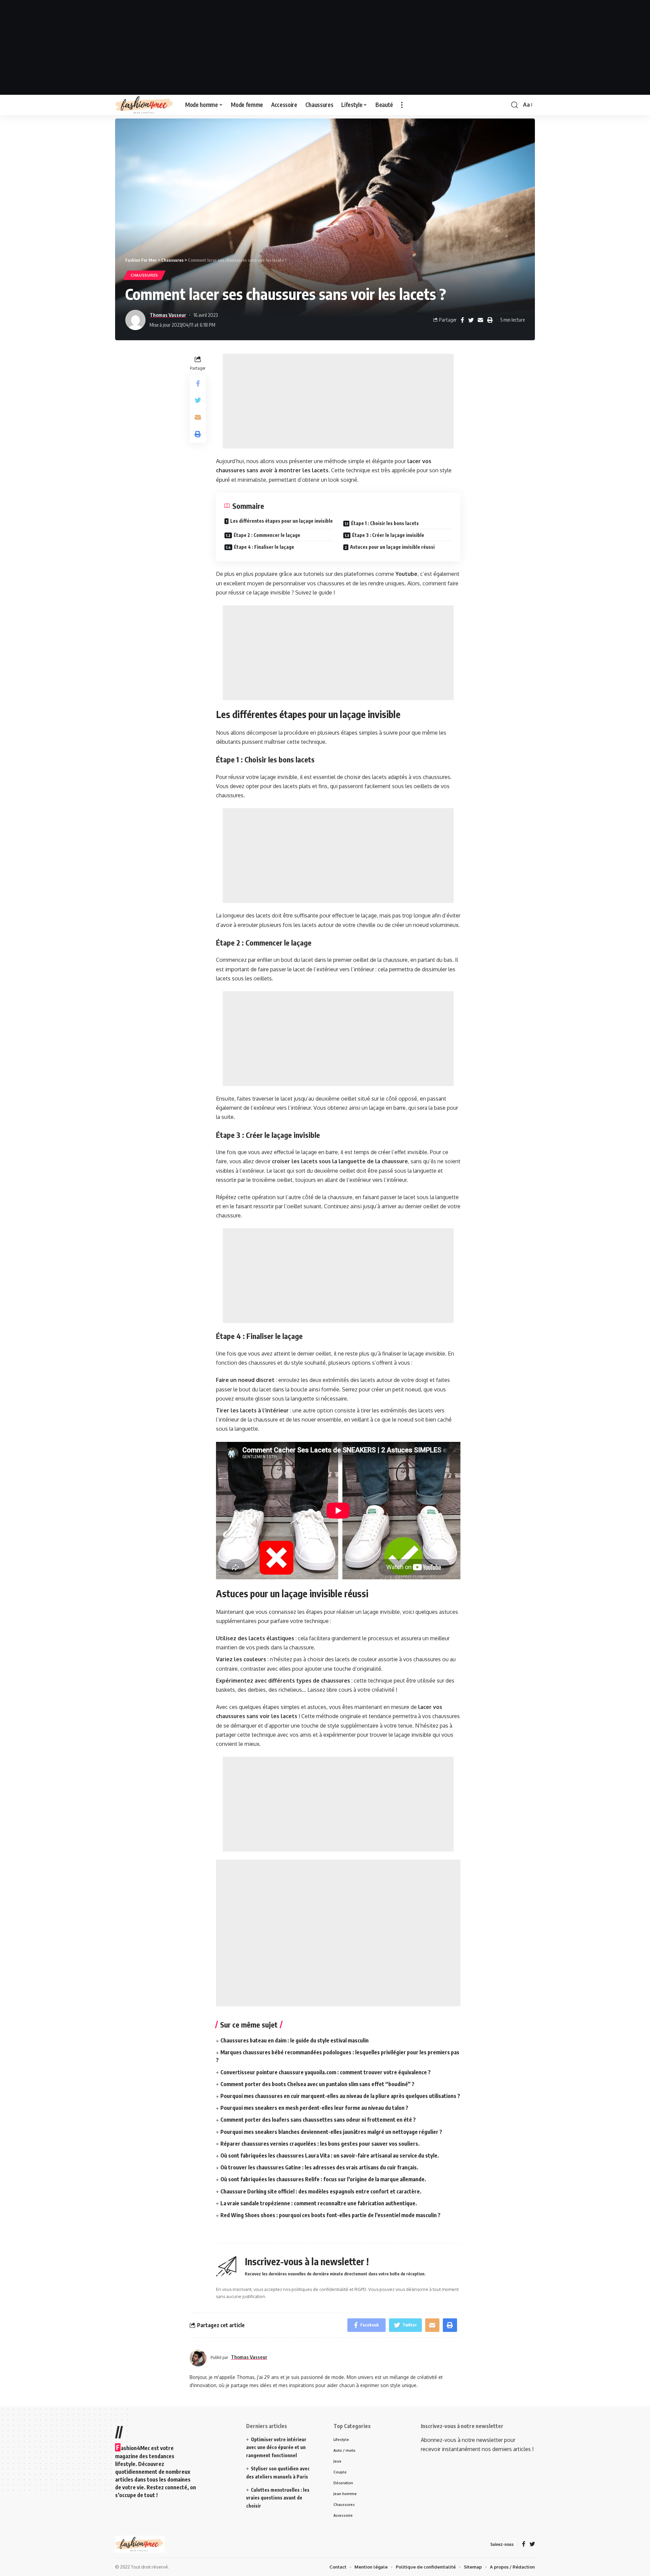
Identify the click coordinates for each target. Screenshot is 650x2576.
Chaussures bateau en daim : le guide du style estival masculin (295, 2040)
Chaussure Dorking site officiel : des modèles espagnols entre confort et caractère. (321, 2191)
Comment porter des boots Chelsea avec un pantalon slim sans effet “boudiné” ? (317, 2084)
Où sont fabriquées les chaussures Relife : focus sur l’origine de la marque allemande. (323, 2179)
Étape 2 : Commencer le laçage (267, 535)
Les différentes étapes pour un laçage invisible (281, 521)
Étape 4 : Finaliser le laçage (264, 547)
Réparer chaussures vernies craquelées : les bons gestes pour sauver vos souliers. (320, 2144)
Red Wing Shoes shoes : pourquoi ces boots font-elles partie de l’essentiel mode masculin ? (330, 2215)
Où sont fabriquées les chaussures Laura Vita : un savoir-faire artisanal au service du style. (330, 2156)
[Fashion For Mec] (145, 105)
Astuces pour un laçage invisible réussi (392, 547)
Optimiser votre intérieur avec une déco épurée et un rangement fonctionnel (276, 2448)
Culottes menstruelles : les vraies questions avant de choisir (278, 2498)
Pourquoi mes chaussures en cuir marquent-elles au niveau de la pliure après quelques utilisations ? (340, 2096)
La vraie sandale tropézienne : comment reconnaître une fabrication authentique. (319, 2203)
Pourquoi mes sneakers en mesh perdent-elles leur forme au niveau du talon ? (314, 2108)
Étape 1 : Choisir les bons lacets (385, 523)
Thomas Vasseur (168, 315)
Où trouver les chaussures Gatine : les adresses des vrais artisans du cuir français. (319, 2167)
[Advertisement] (325, 47)
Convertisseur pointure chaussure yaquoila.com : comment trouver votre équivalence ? (326, 2072)
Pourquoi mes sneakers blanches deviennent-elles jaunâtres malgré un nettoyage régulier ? (331, 2132)
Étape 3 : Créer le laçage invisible (388, 535)
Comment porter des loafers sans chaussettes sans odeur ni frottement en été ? (318, 2120)
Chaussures (144, 275)
